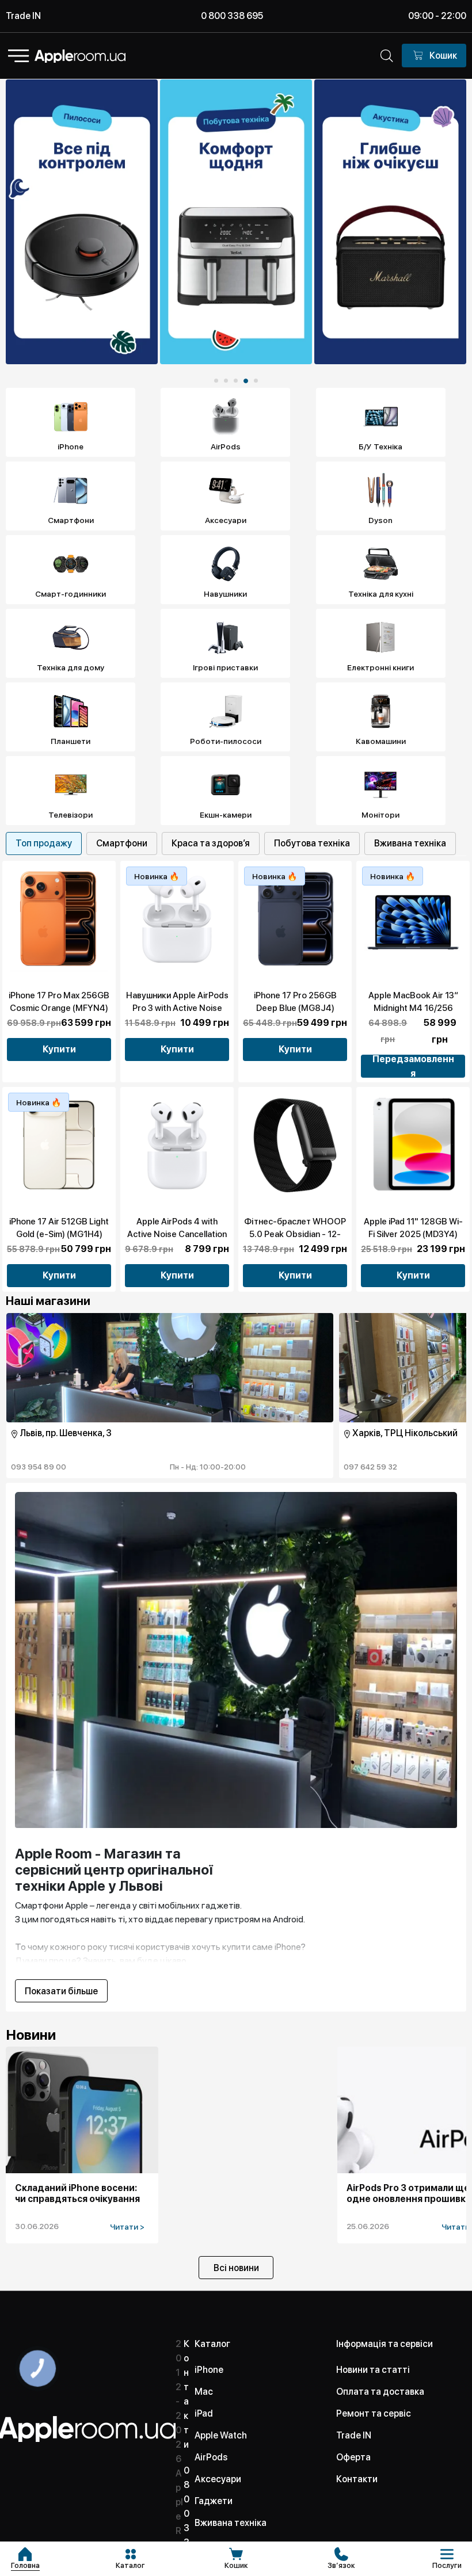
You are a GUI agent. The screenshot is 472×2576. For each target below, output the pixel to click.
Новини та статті (373, 2370)
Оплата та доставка (380, 2392)
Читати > (127, 2227)
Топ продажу (44, 843)
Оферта (353, 2457)
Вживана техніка (410, 843)
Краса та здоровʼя (211, 843)
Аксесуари (218, 2479)
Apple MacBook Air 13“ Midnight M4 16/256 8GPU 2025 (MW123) (413, 1008)
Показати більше (61, 1991)
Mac (204, 2392)
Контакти (357, 2479)
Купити (59, 1049)
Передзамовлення (413, 1066)
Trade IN (23, 16)
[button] (216, 381)
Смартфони (122, 843)
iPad (204, 2413)
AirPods (211, 2457)
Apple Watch (221, 2435)
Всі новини (236, 2268)
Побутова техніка (312, 843)
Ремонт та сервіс (374, 2413)
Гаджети (214, 2501)
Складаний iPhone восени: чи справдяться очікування (77, 2193)
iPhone (209, 2370)
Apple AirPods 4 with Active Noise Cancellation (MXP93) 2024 (177, 1234)
